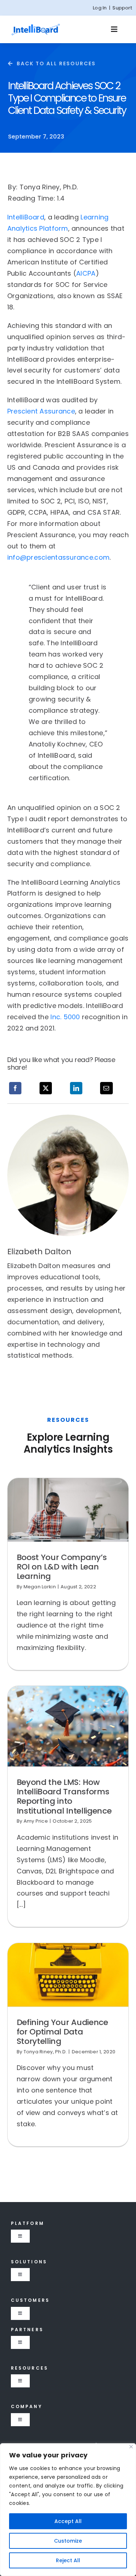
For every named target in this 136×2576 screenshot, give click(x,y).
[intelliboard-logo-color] (36, 26)
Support (122, 8)
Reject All (68, 2560)
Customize (68, 2541)
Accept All (68, 2521)
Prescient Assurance (41, 411)
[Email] (106, 1088)
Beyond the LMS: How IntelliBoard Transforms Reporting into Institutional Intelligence (64, 1797)
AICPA (86, 273)
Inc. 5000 (65, 1017)
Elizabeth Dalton (39, 1252)
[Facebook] (15, 1088)
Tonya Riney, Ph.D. (45, 2052)
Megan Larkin (40, 1587)
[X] (46, 1088)
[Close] (131, 2447)
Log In (100, 8)
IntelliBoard (26, 217)
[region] (68, 2510)
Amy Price (36, 1821)
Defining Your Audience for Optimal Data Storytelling (62, 2032)
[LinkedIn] (76, 1088)
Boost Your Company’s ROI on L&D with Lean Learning (62, 1567)
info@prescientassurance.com (58, 557)
